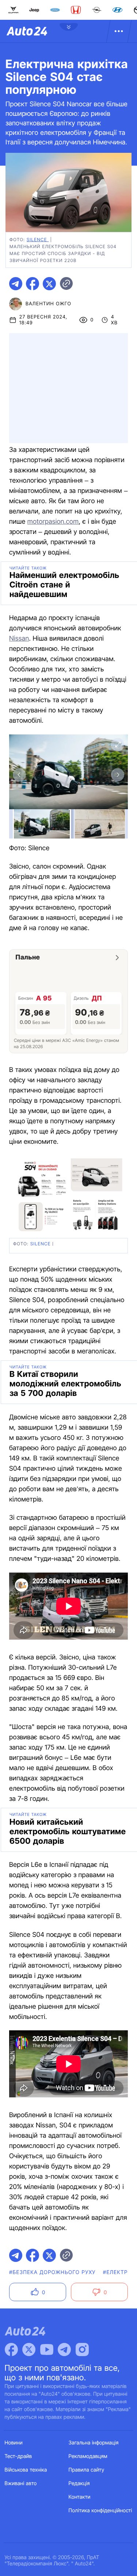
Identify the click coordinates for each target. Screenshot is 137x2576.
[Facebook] (11, 2350)
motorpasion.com (53, 522)
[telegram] (16, 284)
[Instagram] (82, 2350)
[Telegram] (64, 2350)
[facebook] (33, 284)
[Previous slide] (19, 775)
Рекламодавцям (88, 2456)
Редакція (79, 2483)
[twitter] (49, 284)
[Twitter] (29, 2350)
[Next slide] (118, 775)
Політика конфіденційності (100, 2511)
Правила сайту (87, 2470)
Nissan (19, 639)
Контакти (80, 2497)
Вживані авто (21, 2483)
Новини (14, 2443)
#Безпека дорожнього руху (52, 2272)
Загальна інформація (94, 2443)
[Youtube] (47, 2350)
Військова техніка (26, 2470)
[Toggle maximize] (118, 745)
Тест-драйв (18, 2456)
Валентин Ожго (48, 304)
